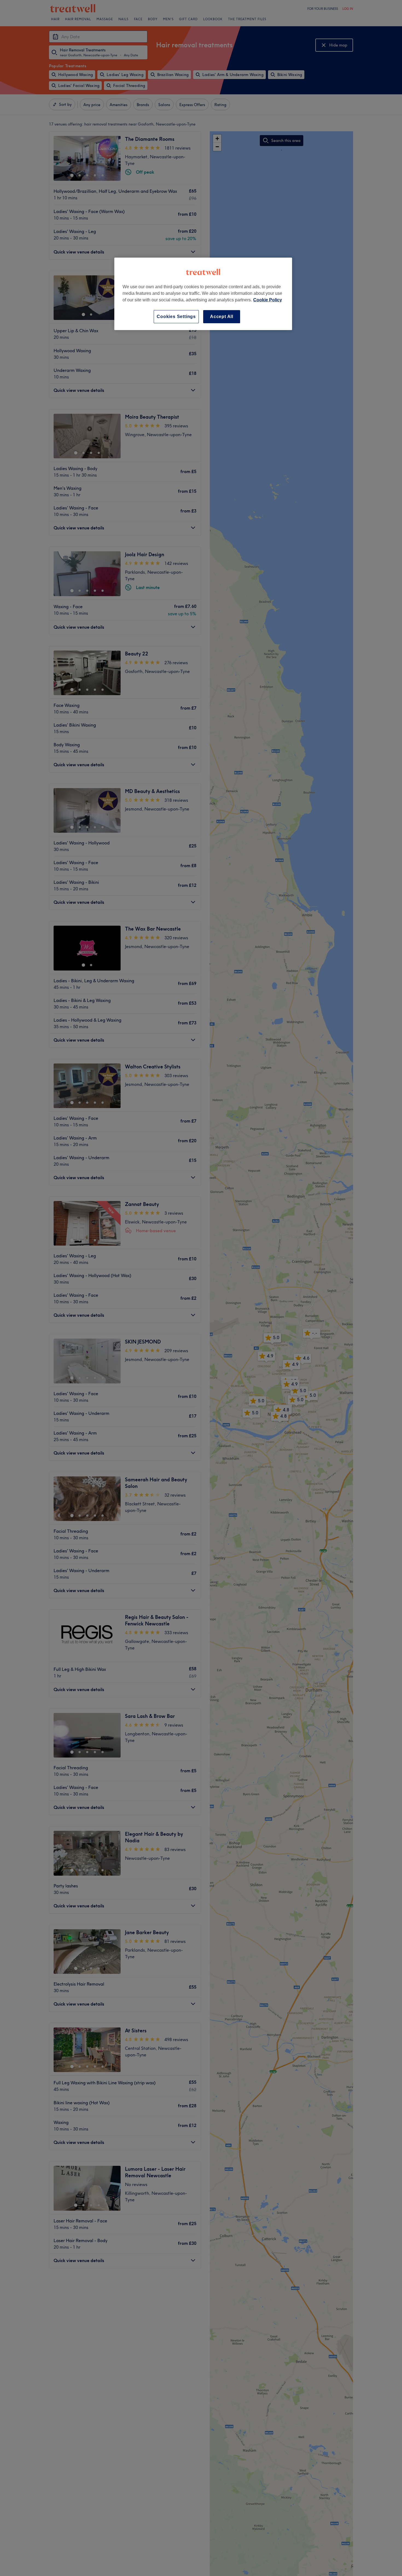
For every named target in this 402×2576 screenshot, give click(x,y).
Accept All (222, 317)
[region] (203, 294)
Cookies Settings (176, 317)
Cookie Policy (268, 300)
